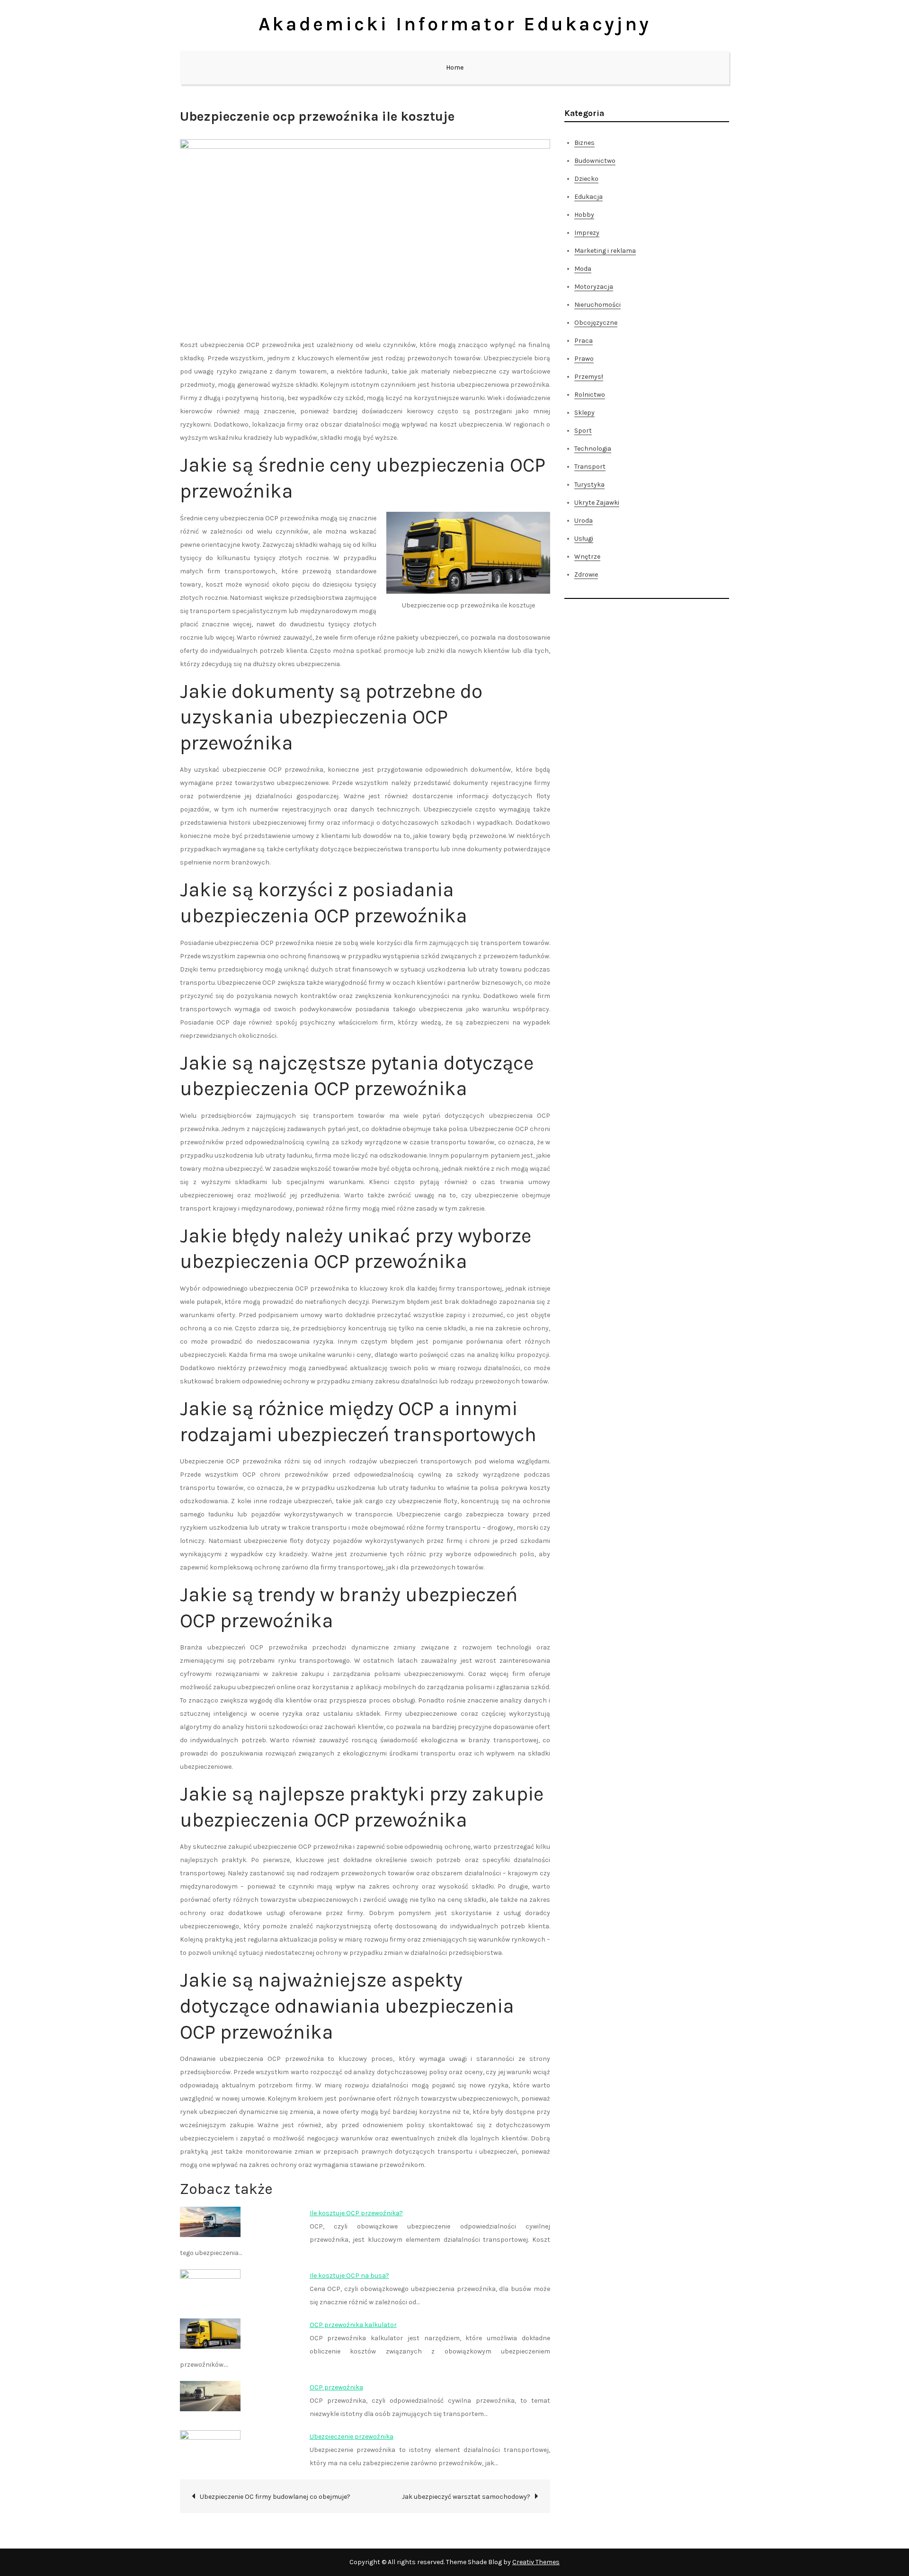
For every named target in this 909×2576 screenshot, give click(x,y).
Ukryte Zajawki (597, 503)
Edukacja (588, 197)
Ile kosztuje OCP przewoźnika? (356, 2213)
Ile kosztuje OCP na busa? (349, 2276)
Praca (584, 341)
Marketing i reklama (605, 251)
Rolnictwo (590, 395)
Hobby (584, 215)
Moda (583, 269)
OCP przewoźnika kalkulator (353, 2325)
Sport (583, 431)
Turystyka (589, 485)
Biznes (584, 143)
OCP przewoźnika (336, 2387)
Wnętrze (587, 557)
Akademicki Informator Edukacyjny (455, 24)
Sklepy (584, 413)
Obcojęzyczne (596, 323)
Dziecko (586, 179)
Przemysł (589, 377)
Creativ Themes (536, 2562)
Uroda (584, 521)
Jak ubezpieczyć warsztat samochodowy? (466, 2497)
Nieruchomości (597, 305)
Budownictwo (595, 161)
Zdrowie (586, 575)
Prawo (584, 359)
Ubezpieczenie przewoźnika (352, 2437)
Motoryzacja (594, 287)
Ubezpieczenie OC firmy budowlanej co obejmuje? (275, 2497)
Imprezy (587, 233)
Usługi (584, 539)
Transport (590, 467)
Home (455, 67)
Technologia (593, 449)
